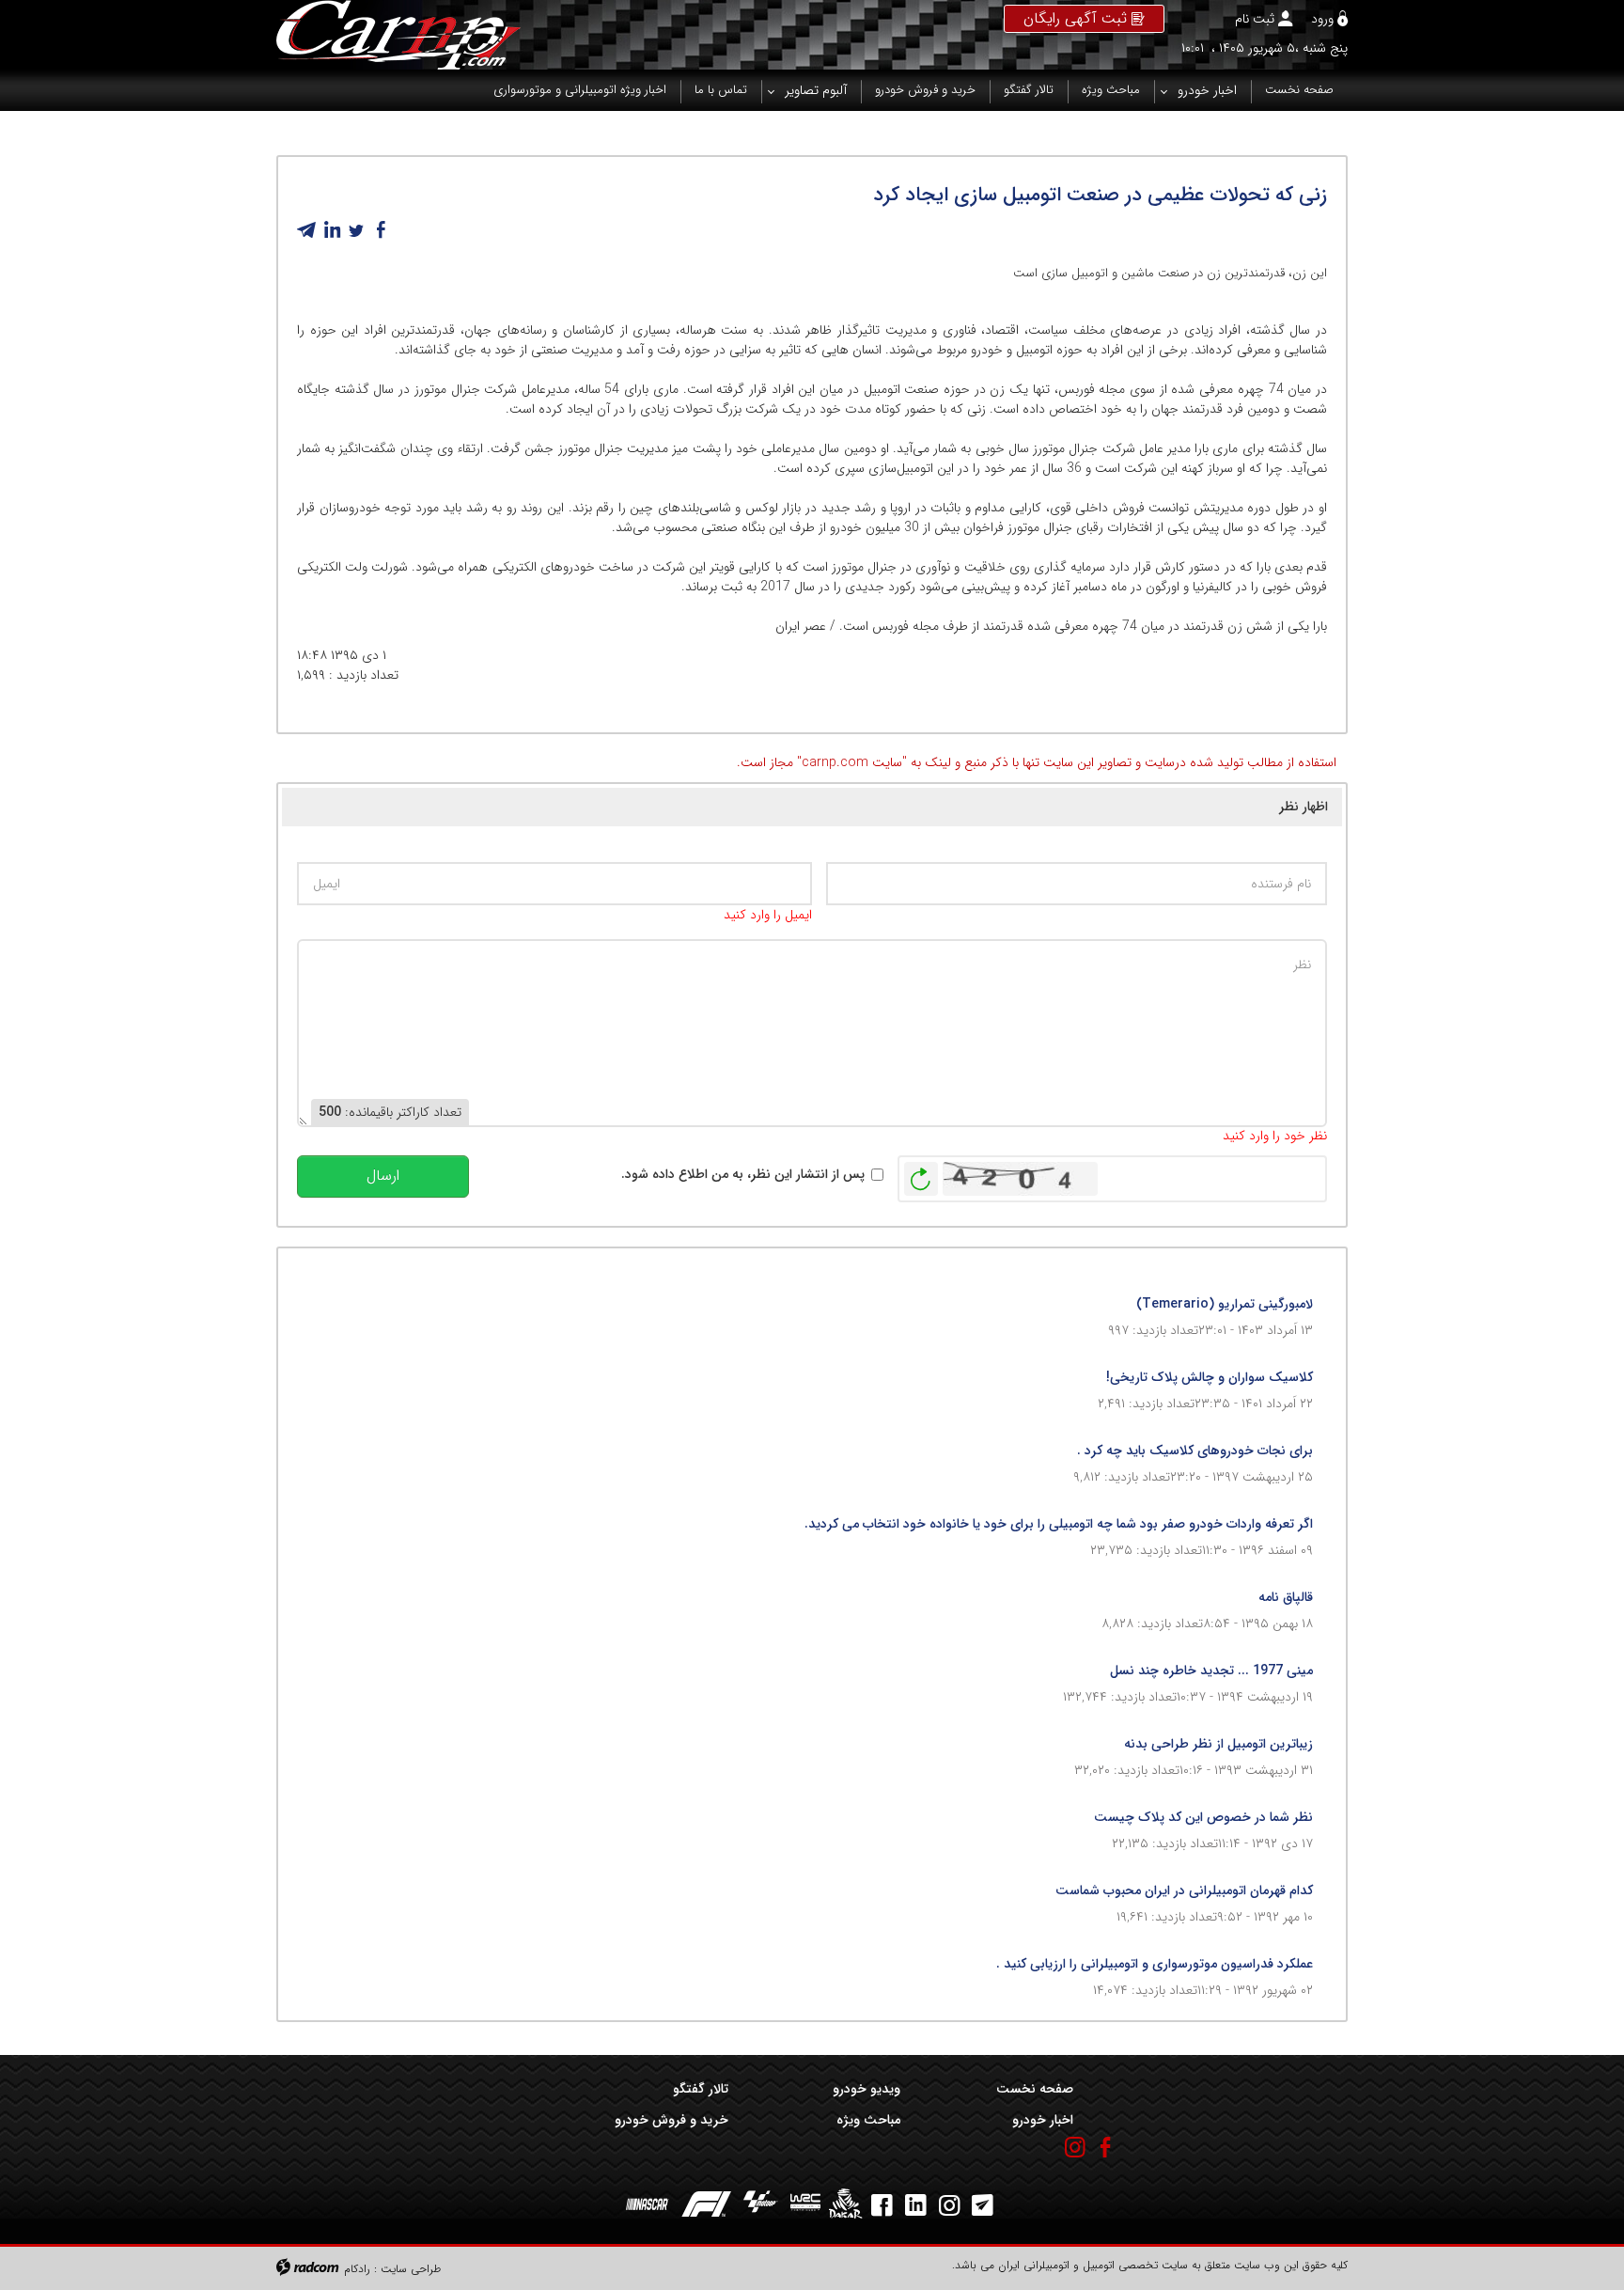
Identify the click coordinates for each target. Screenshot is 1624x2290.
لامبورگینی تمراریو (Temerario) (1225, 1304)
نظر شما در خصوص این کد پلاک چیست (1203, 1817)
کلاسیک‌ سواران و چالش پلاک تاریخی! (1210, 1377)
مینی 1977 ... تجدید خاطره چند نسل (1211, 1670)
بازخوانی (921, 1174)
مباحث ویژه (868, 2120)
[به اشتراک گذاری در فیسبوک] (381, 230)
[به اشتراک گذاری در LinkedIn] (332, 230)
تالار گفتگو (701, 2089)
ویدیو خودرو (867, 2089)
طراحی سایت (411, 2269)
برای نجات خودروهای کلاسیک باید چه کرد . (1195, 1451)
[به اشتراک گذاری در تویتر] (356, 230)
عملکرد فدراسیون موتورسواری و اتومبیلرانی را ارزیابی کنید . (1155, 1964)
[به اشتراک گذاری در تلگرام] (307, 230)
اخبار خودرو (1042, 2120)
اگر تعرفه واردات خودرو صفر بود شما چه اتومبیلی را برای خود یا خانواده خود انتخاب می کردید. (1059, 1524)
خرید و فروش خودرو (671, 2120)
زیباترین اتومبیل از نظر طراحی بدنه (1218, 1744)
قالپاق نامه (1286, 1597)
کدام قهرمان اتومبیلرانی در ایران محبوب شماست (1184, 1890)
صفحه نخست (1034, 2089)
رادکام (357, 2269)
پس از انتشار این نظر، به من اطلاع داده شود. (743, 1175)
